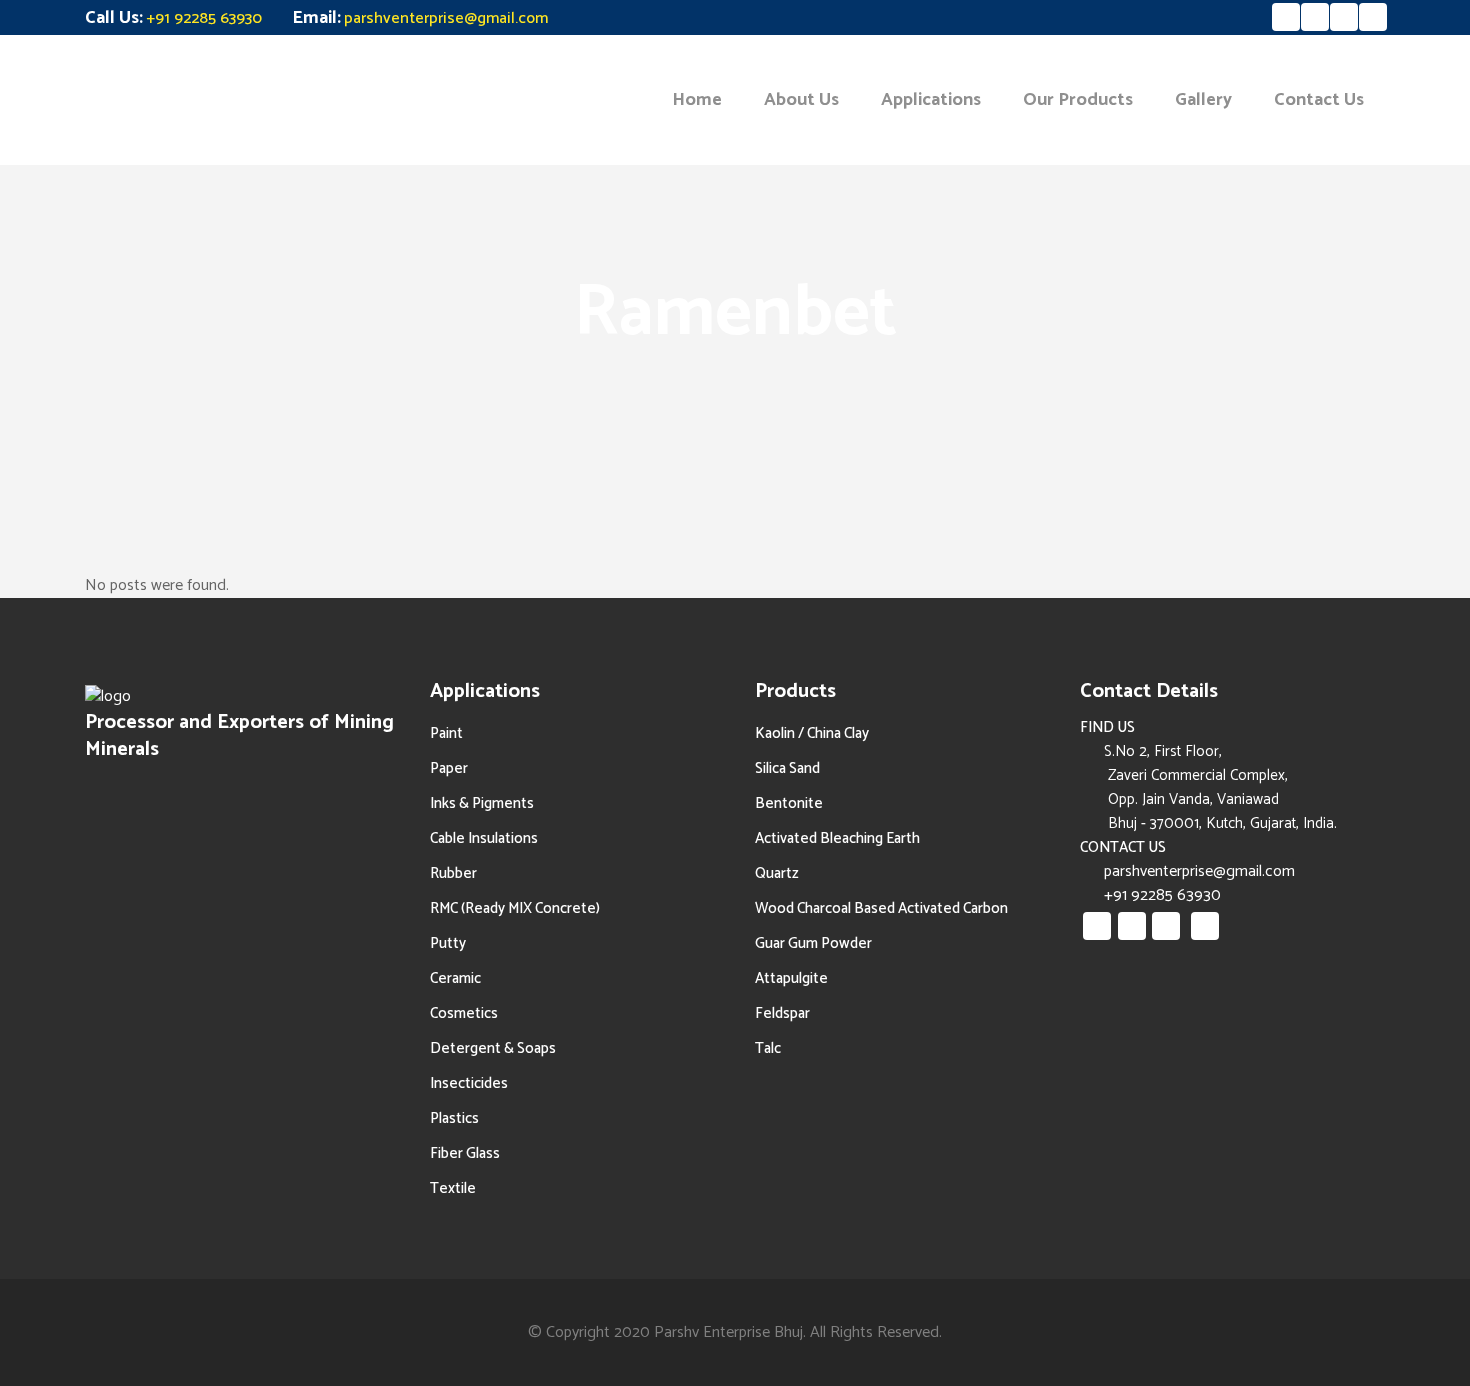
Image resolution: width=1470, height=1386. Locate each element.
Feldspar (782, 1013)
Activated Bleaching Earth (837, 838)
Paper (449, 768)
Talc (768, 1048)
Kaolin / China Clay (812, 733)
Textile (453, 1188)
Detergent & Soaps (493, 1048)
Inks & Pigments (482, 803)
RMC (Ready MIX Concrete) (515, 908)
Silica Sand (787, 768)
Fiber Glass (465, 1153)
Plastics (454, 1118)
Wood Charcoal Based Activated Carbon (881, 908)
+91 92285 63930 (204, 18)
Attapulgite (791, 978)
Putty (448, 943)
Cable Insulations (484, 838)
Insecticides (469, 1083)
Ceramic (455, 978)
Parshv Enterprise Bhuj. (730, 1332)
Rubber (453, 873)
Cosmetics (464, 1013)
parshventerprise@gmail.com (446, 18)
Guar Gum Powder (813, 943)
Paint (446, 733)
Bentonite (789, 803)
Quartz (777, 873)
